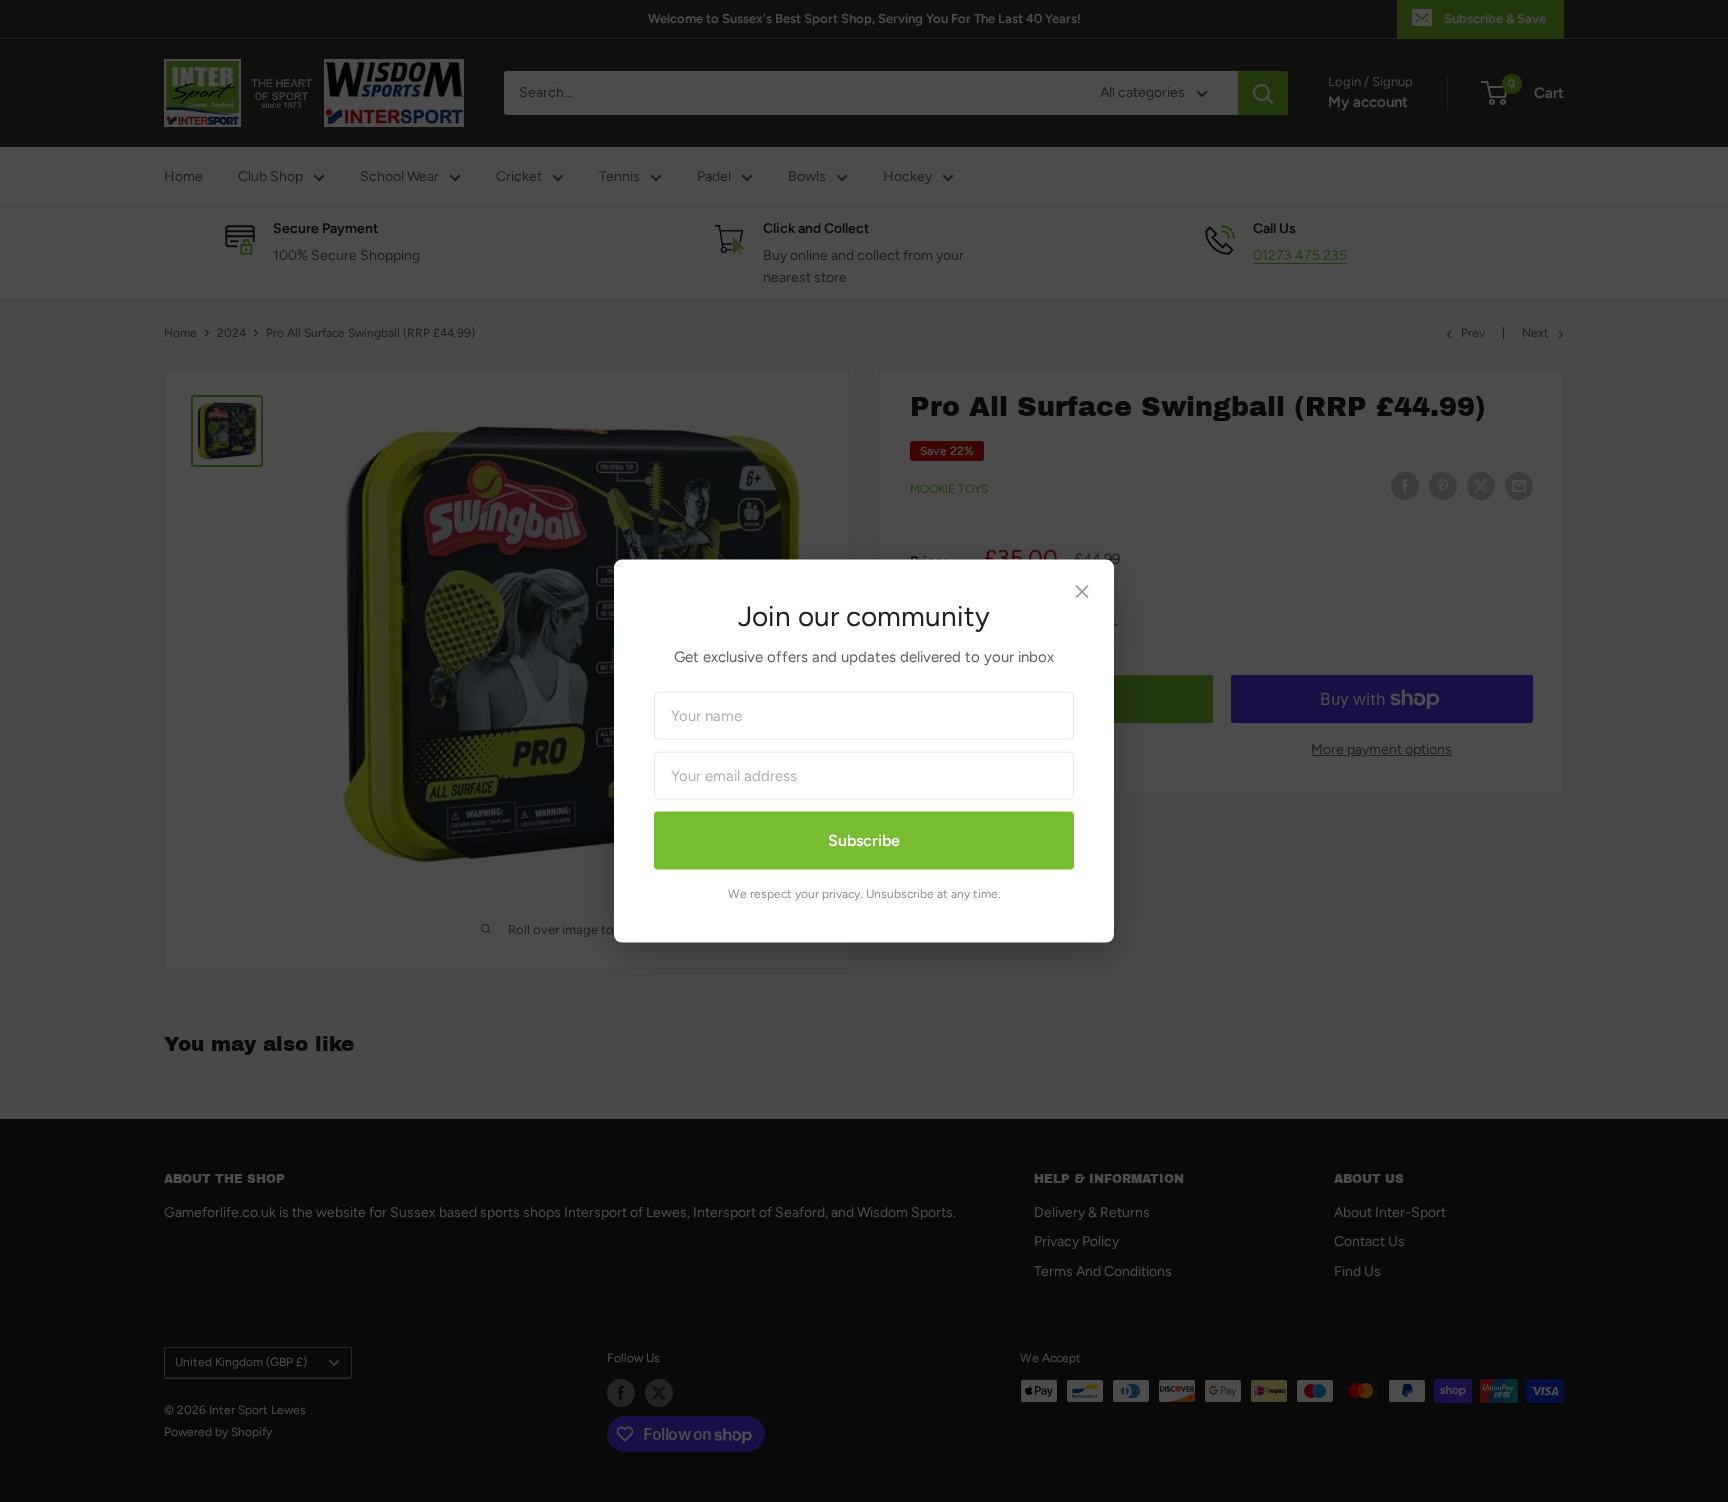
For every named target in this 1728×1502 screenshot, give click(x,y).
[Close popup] (1082, 596)
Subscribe (864, 840)
